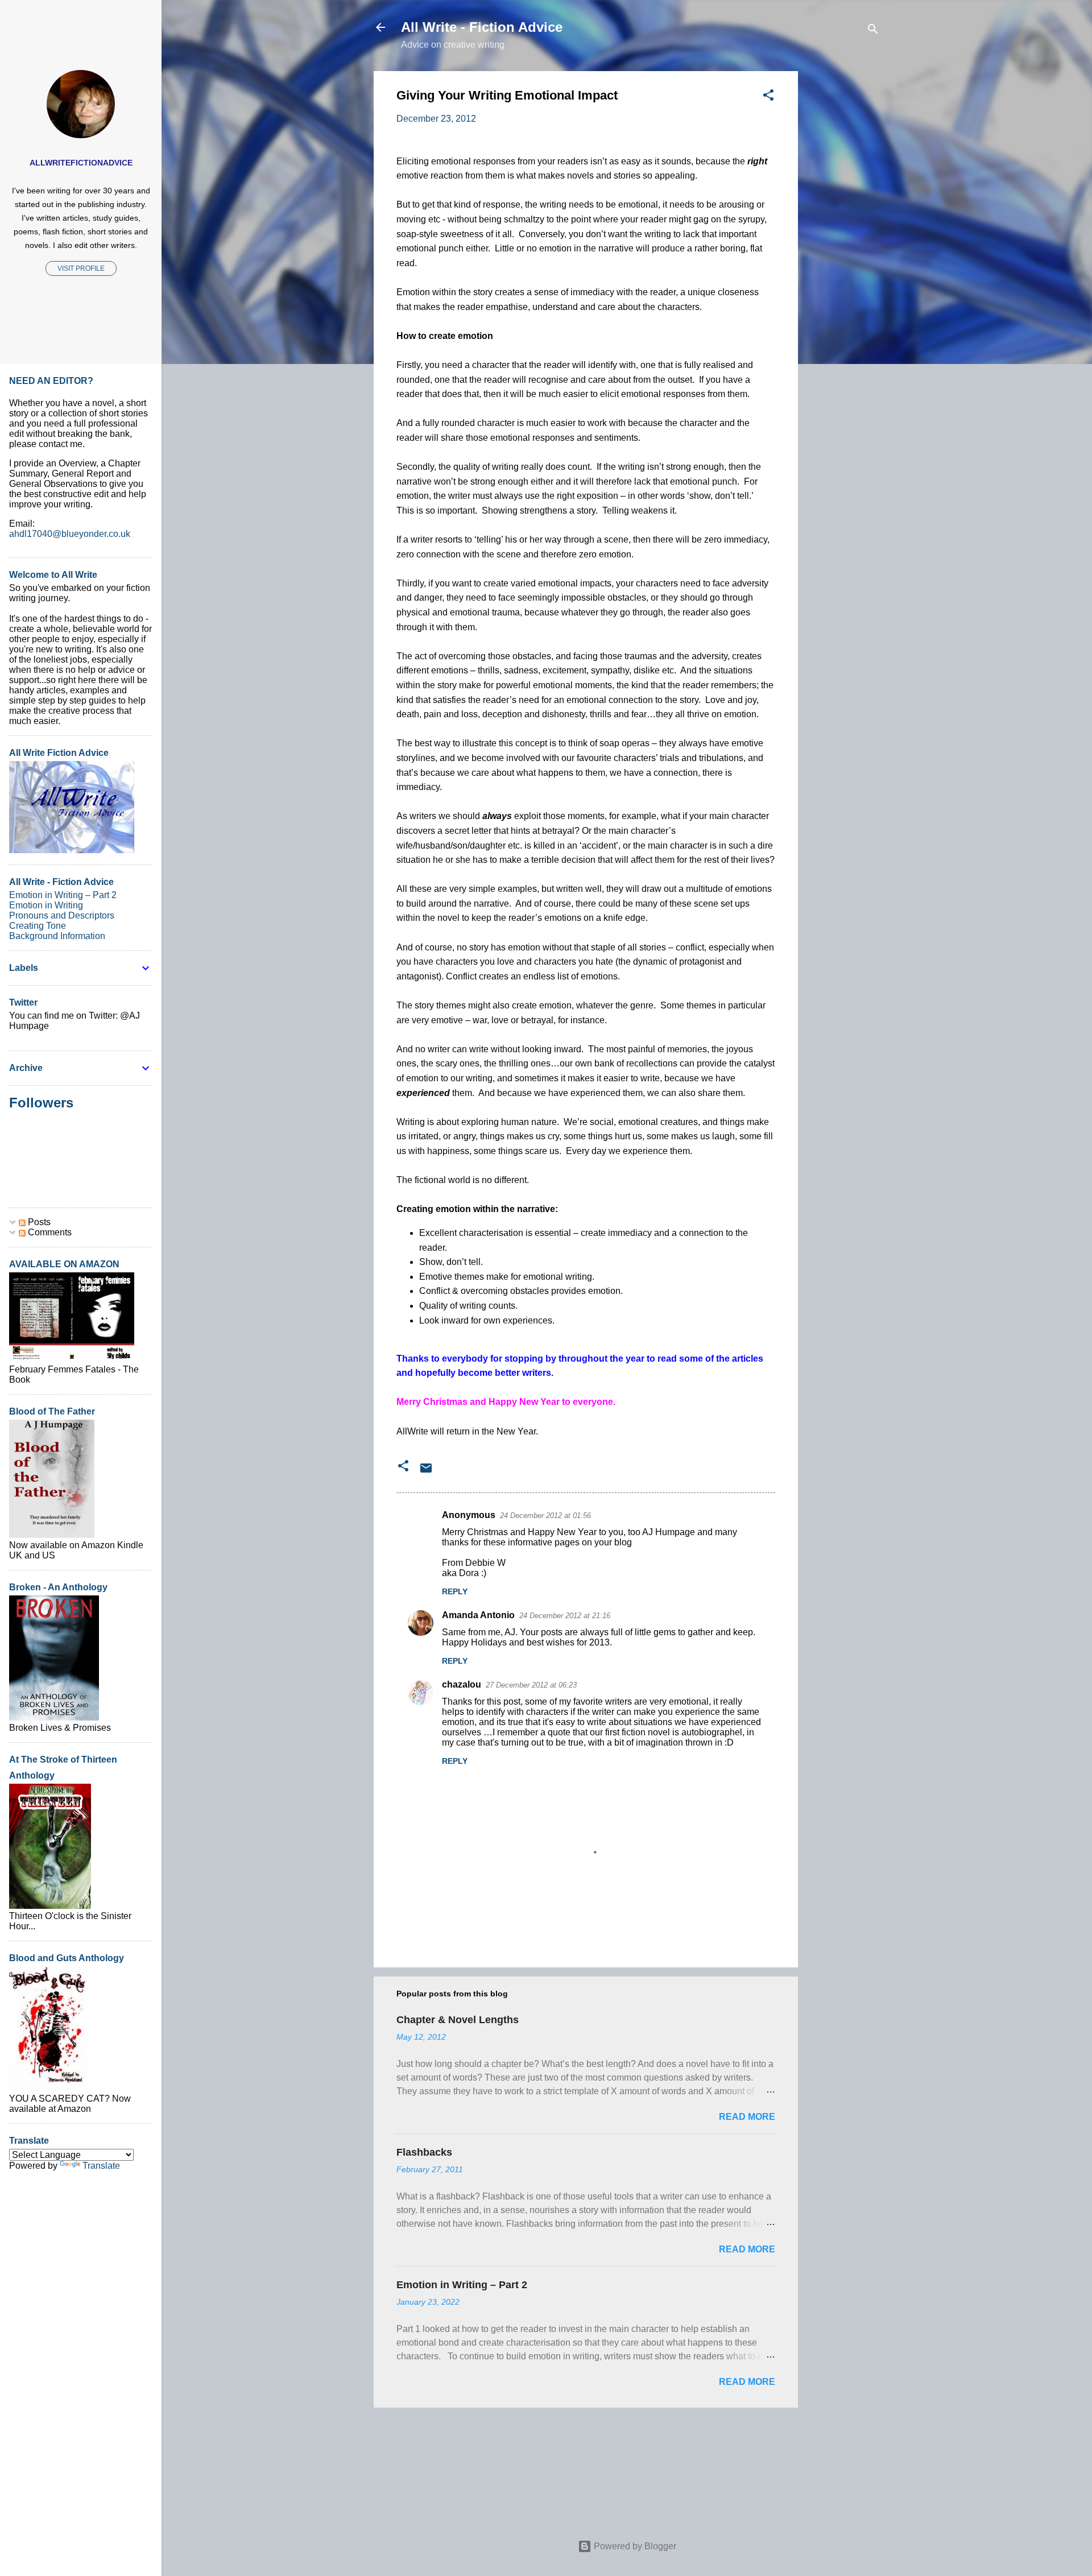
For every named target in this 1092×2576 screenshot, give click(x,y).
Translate (101, 2166)
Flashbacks (424, 2152)
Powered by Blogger (634, 2546)
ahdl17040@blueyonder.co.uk (70, 534)
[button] (768, 97)
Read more (747, 2117)
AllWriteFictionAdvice (81, 163)
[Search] (873, 31)
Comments (49, 1232)
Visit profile (81, 268)
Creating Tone (38, 926)
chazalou (462, 1684)
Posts (38, 1222)
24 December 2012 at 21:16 (565, 1616)
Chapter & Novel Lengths (458, 2020)
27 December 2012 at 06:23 (531, 1685)
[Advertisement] (843, 242)
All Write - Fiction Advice (482, 27)
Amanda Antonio (478, 1615)
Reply (455, 1591)
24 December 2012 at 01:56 (545, 1516)
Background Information (57, 936)
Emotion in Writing (46, 905)
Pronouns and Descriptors (62, 915)
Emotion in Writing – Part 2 (462, 2285)
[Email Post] (426, 1472)
